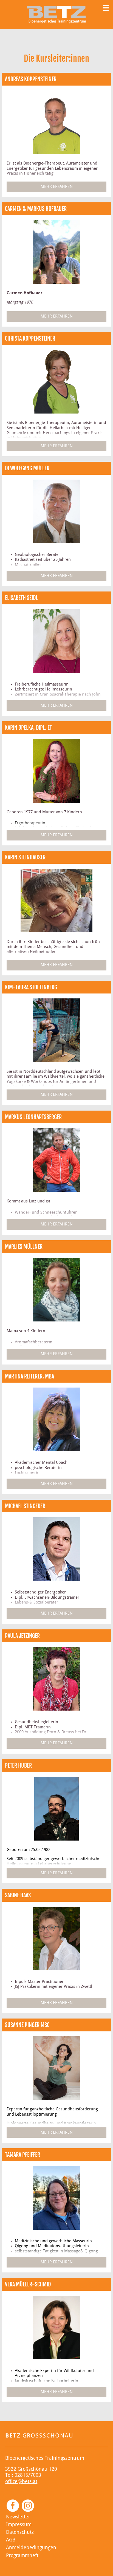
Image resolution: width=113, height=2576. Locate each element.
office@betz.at (21, 2482)
